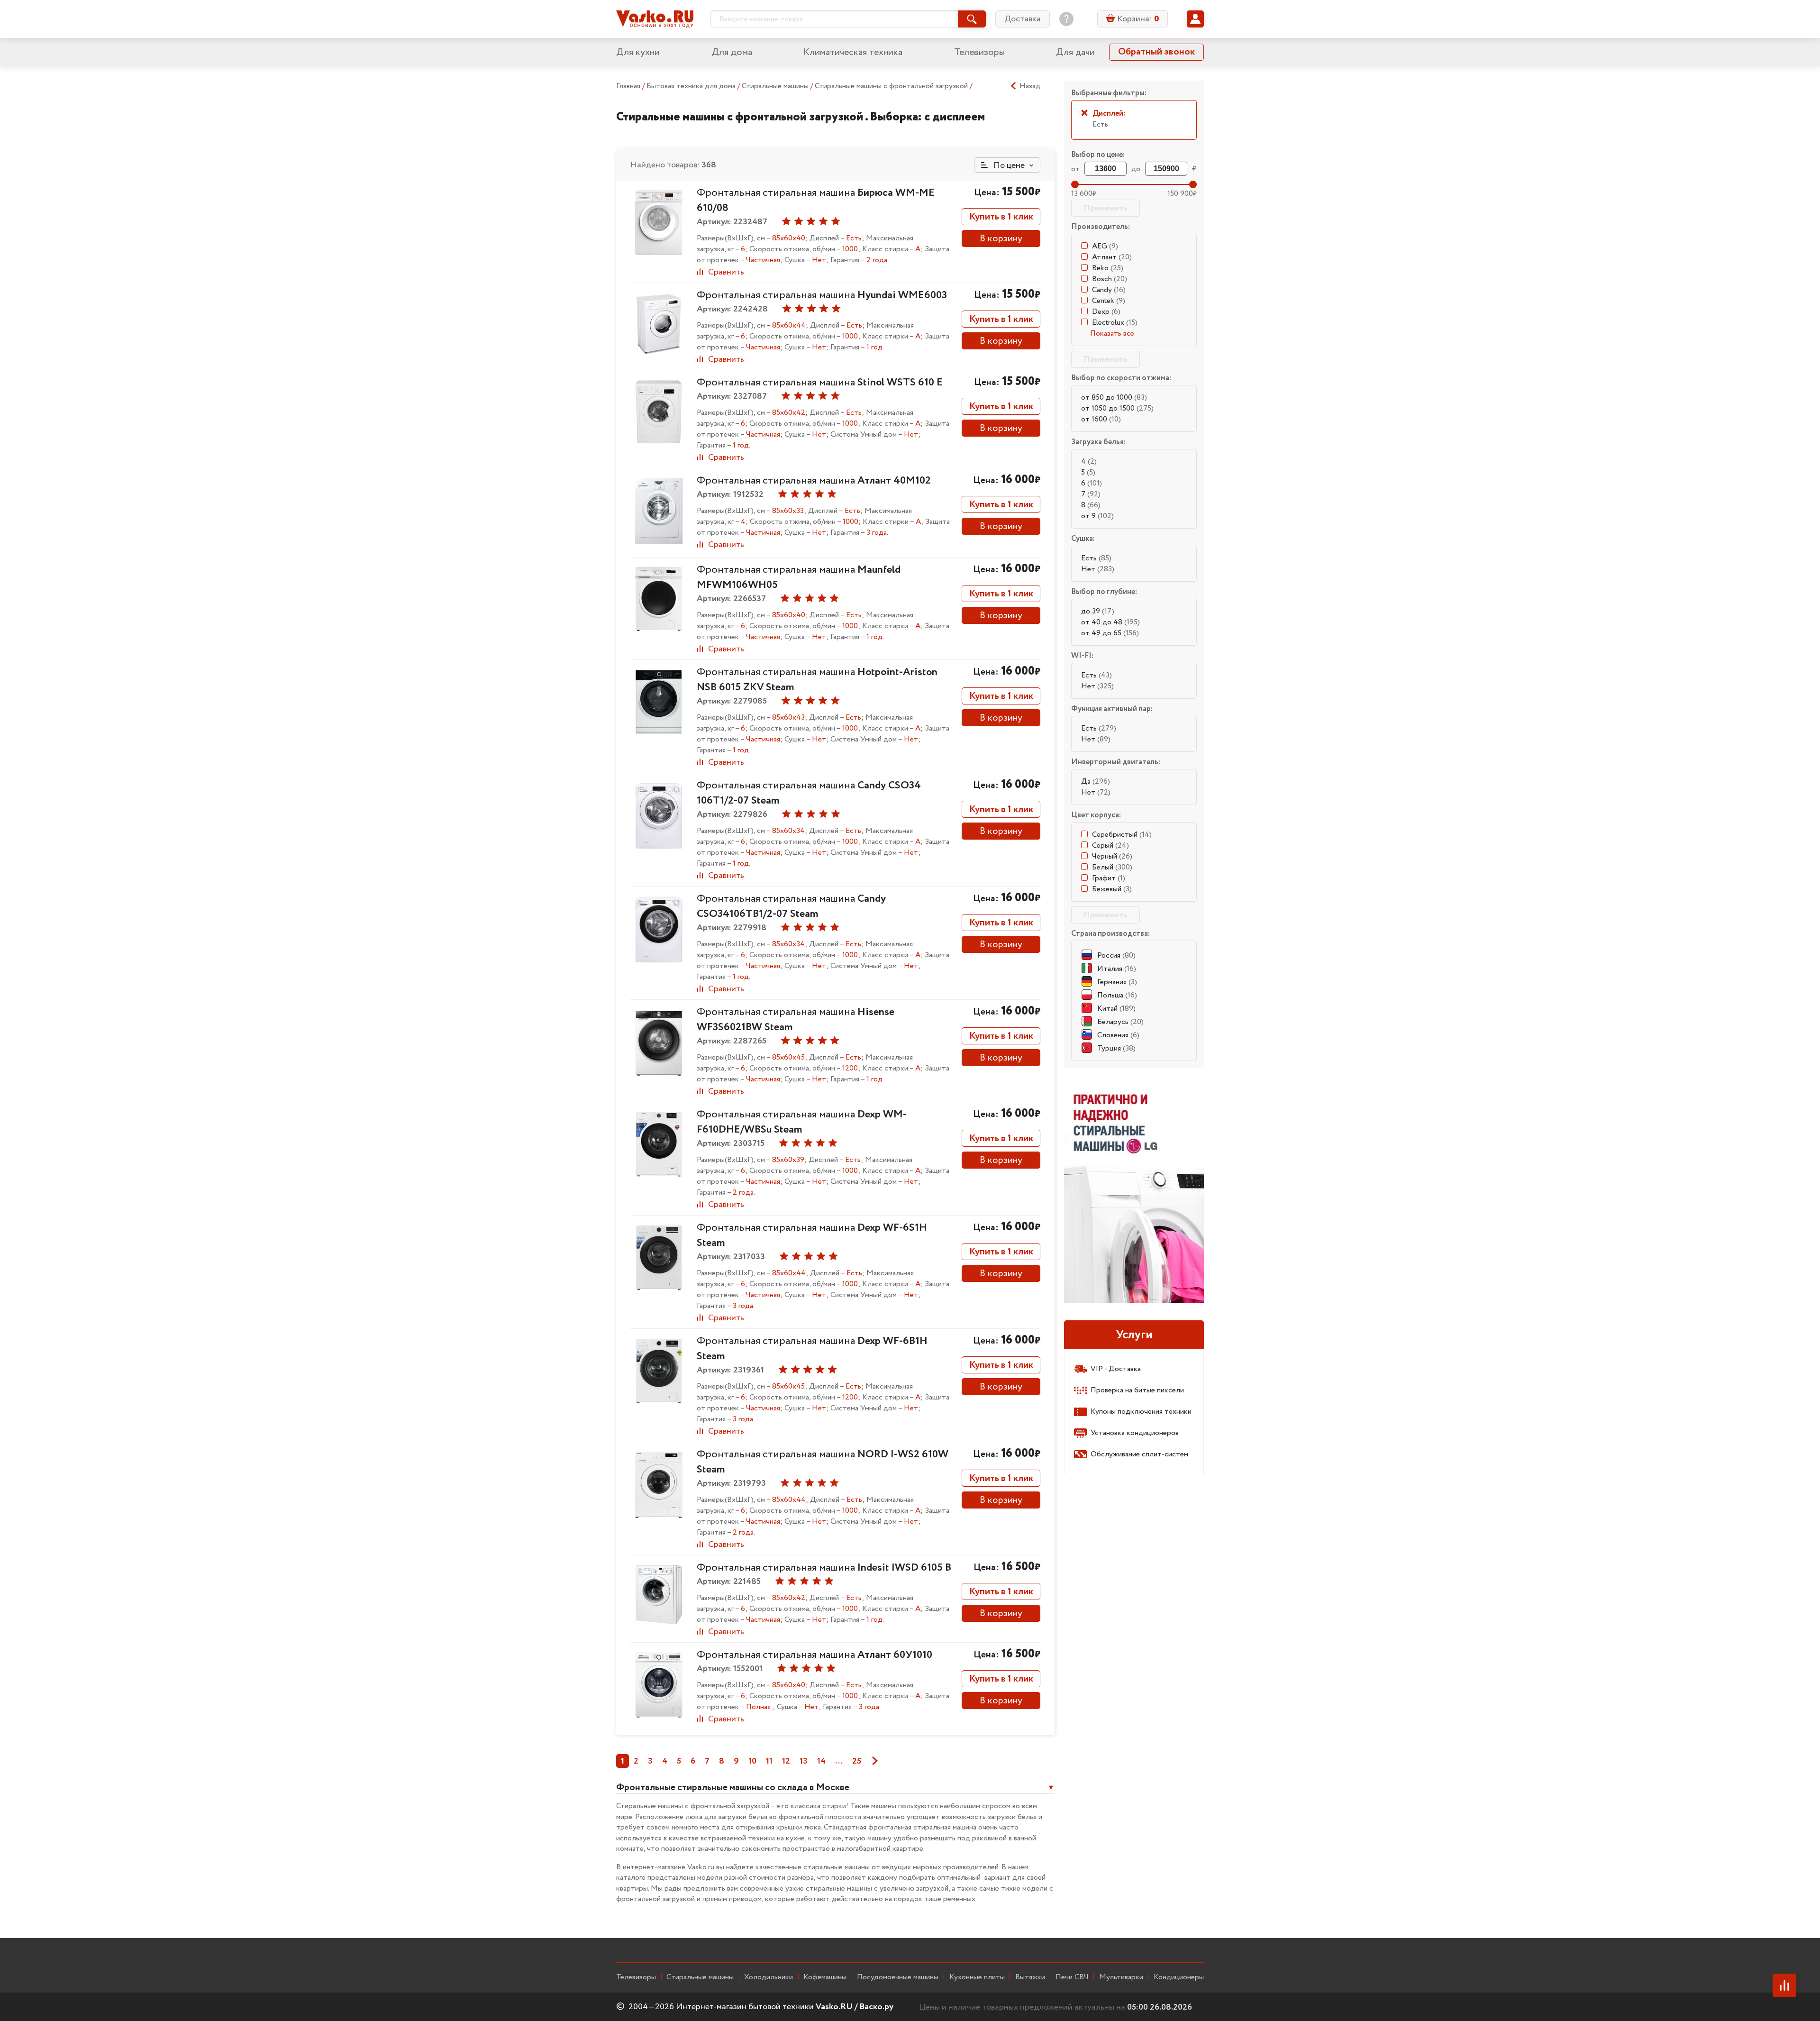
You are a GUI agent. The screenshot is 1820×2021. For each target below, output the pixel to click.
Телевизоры (979, 52)
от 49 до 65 (1110, 633)
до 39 (1098, 611)
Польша (1117, 995)
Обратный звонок (1156, 52)
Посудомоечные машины (898, 1977)
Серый (1110, 846)
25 (857, 1761)
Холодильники (769, 1977)
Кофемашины (825, 1977)
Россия (1116, 956)
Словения (1118, 1035)
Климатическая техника (853, 52)
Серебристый (1122, 835)
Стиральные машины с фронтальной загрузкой (892, 86)
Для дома (732, 52)
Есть (1096, 558)
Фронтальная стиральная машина (822, 295)
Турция (1116, 1048)
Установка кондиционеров (1135, 1433)
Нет (1098, 569)
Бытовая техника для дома (692, 86)
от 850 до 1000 (1114, 398)
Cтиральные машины (700, 1977)
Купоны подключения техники (1141, 1412)
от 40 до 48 (1110, 622)
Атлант (1112, 257)
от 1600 (1101, 419)
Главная (628, 86)
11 (769, 1761)
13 (804, 1761)
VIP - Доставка (1116, 1369)
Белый (1112, 867)
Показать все (1112, 334)
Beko (1108, 268)
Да (1096, 782)
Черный (1112, 856)
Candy (1109, 290)
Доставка (1023, 19)
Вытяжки (1030, 1977)
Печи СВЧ (1072, 1977)
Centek (1109, 301)
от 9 (1097, 516)
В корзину (1001, 239)
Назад (1030, 86)
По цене (1008, 165)
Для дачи (1075, 52)
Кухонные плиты (977, 1977)
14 (821, 1761)
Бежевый (1112, 889)
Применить (1106, 208)
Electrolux (1115, 323)
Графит (1109, 878)
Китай (1116, 1009)
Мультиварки (1121, 1977)
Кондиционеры (1179, 1977)
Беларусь (1120, 1022)
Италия (1117, 969)
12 (786, 1761)
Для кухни (638, 52)
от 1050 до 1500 (1117, 408)
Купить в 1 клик (1001, 217)
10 (752, 1761)
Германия (1117, 982)
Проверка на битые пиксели (1137, 1390)
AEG (1105, 246)
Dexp (1106, 312)
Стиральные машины (776, 86)
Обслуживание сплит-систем (1139, 1454)
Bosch (1110, 279)
